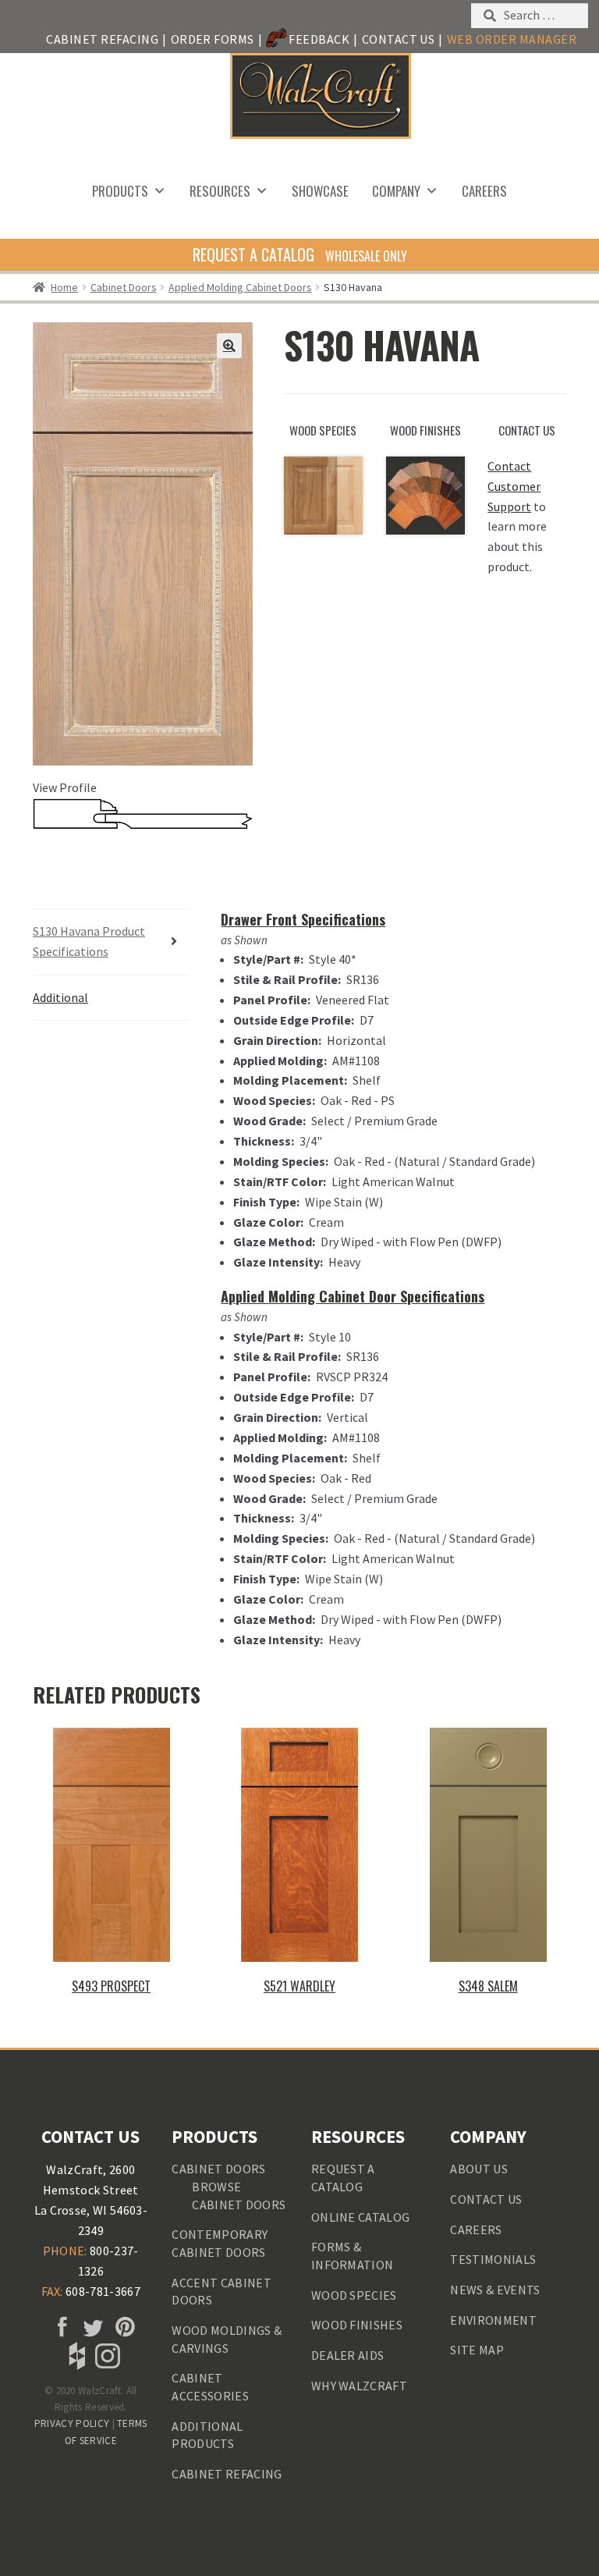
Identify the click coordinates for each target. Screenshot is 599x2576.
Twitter (90, 2328)
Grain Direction (276, 1040)
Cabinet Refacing (102, 39)
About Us (479, 2169)
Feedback (319, 39)
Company (396, 191)
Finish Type (265, 1202)
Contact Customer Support (514, 486)
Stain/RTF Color (278, 1181)
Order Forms (213, 39)
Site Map (477, 2350)
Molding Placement (289, 1080)
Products (120, 191)
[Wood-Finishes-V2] (425, 496)
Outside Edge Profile (292, 1020)
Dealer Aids (348, 2355)
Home (64, 287)
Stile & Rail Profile (285, 979)
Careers (484, 191)
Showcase (320, 191)
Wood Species (273, 1100)
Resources (220, 191)
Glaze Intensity (276, 1262)
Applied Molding (278, 1061)
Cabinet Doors (124, 287)
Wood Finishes (357, 2325)
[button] (229, 346)
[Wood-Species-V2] (323, 496)
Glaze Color (267, 1222)
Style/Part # (267, 959)
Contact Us (399, 39)
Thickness (262, 1141)
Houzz (76, 2356)
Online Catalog (360, 2217)
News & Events (495, 2290)
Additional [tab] (60, 997)
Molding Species (279, 1161)
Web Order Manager (512, 39)
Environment (493, 2320)
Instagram (106, 2356)
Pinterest (122, 2328)
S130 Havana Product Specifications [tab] (89, 941)
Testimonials (493, 2259)
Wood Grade (268, 1121)
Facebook (60, 2328)
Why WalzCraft (359, 2386)
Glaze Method (273, 1242)
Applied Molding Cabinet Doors (240, 287)
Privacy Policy (72, 2423)
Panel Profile (270, 1000)
